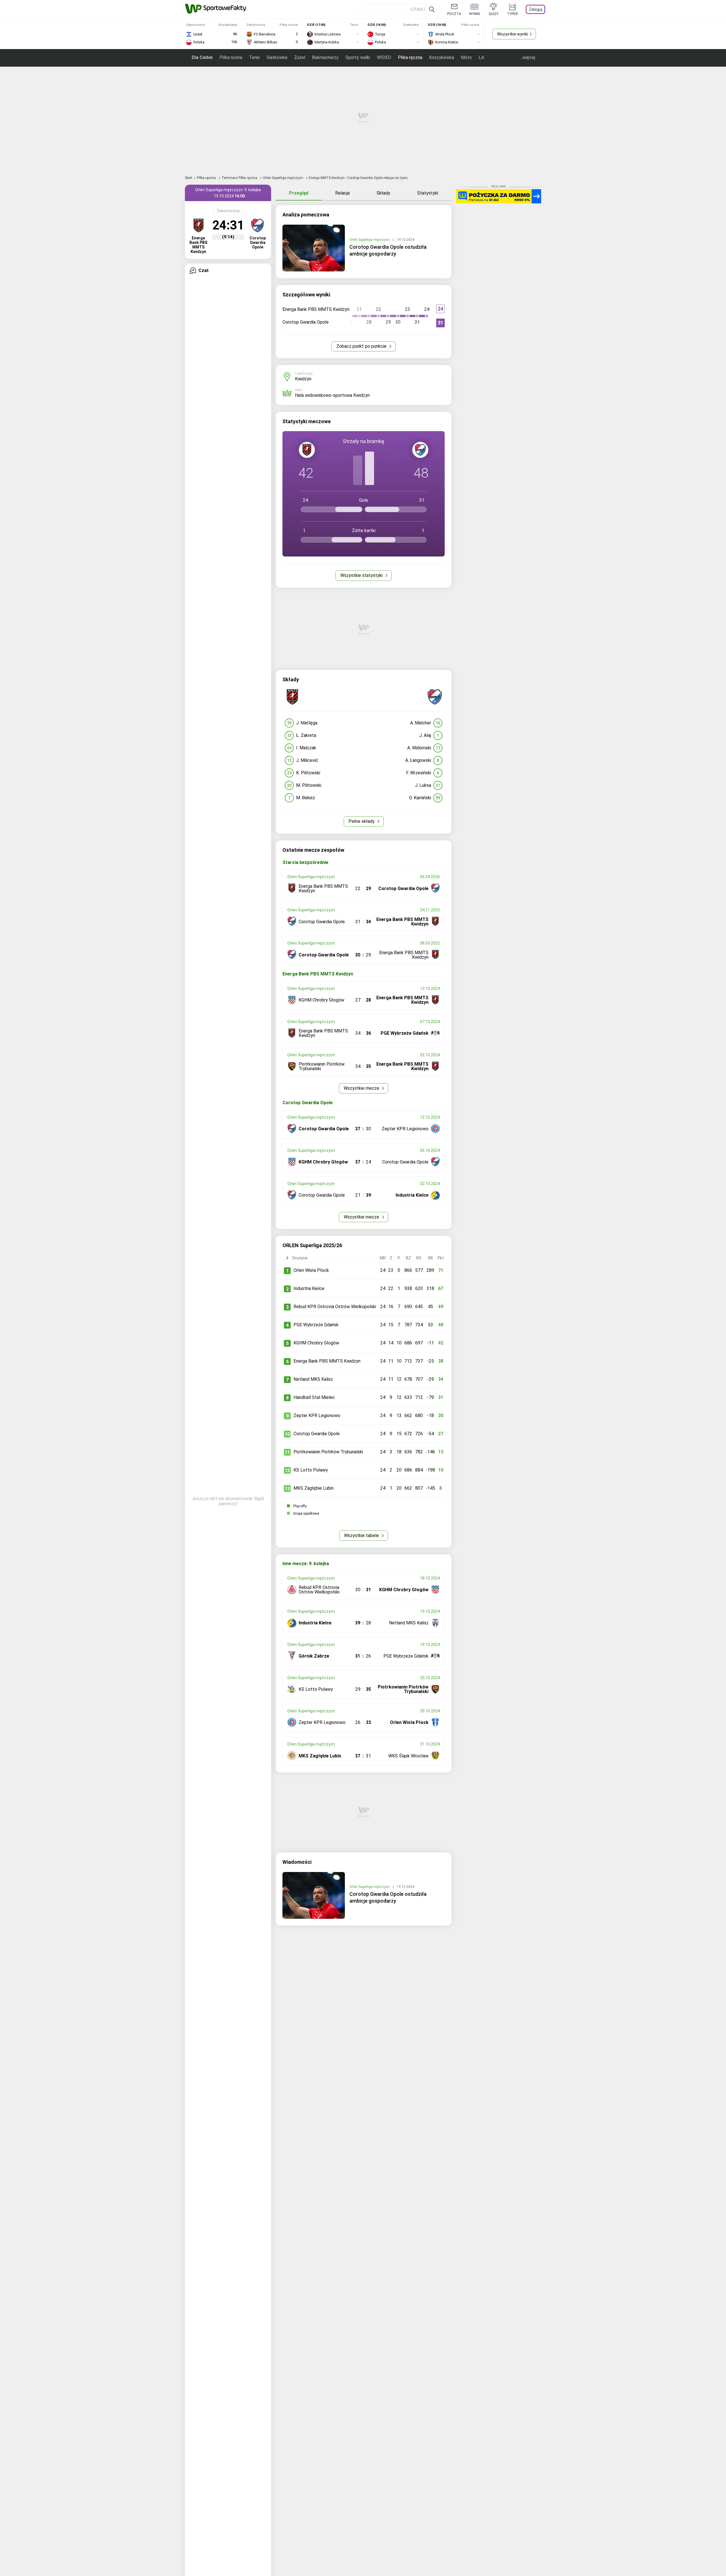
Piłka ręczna (410, 57)
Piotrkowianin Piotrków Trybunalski (328, 1452)
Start (189, 178)
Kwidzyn (303, 379)
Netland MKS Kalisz (313, 1379)
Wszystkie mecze (362, 1088)
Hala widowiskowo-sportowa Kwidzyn (332, 395)
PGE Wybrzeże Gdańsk (316, 1325)
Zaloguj (536, 9)
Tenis (254, 57)
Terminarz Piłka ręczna (240, 178)
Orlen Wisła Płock (311, 1270)
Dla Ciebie (202, 57)
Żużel (300, 57)
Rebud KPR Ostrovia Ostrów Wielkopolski (335, 1307)
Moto (466, 57)
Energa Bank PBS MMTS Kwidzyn (327, 1361)
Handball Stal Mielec (314, 1397)
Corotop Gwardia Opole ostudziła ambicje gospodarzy (388, 250)
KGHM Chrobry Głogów (316, 1343)
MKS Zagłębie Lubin (314, 1488)
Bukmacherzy (325, 57)
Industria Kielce (309, 1288)
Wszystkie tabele (362, 1535)
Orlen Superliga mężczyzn (283, 178)
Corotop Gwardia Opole (317, 1434)
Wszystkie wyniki (513, 34)
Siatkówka (277, 57)
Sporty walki (358, 57)
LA (481, 57)
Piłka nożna (231, 57)
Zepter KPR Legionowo (317, 1415)
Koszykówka (442, 57)
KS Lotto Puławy (311, 1470)
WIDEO (384, 57)
